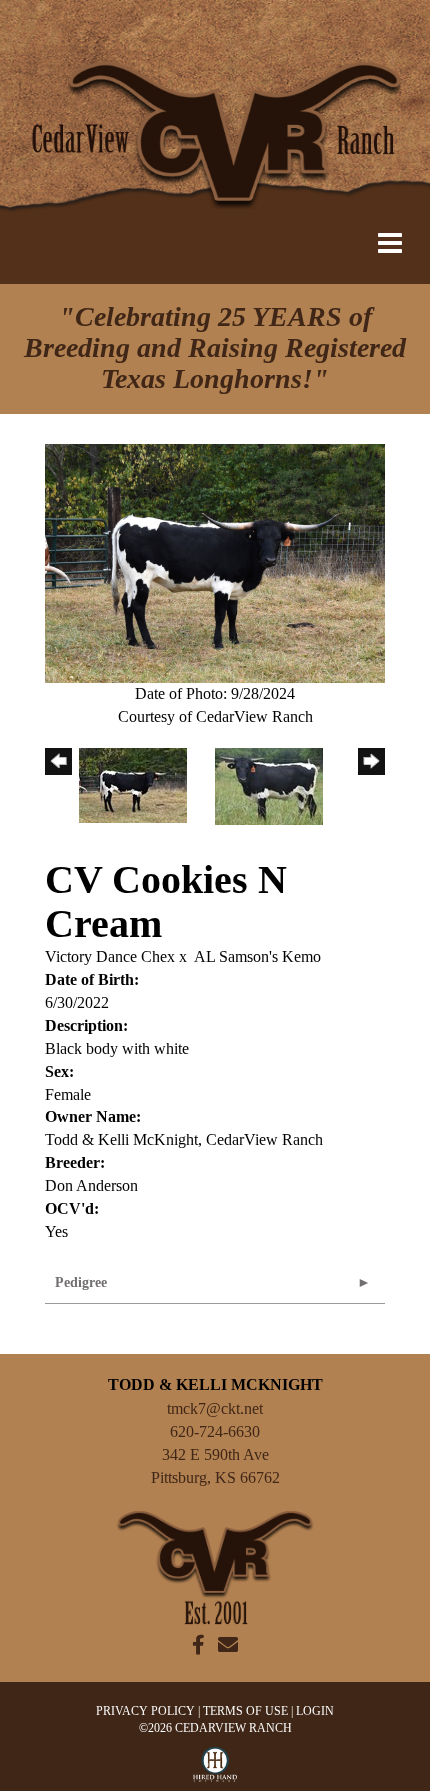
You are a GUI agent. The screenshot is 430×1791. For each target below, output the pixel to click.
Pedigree (81, 1282)
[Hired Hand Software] (215, 1769)
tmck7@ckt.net (215, 1408)
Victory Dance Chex (110, 956)
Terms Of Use (245, 1711)
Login (315, 1711)
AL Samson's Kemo (257, 956)
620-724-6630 (215, 1431)
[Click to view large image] (215, 561)
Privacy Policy (145, 1711)
